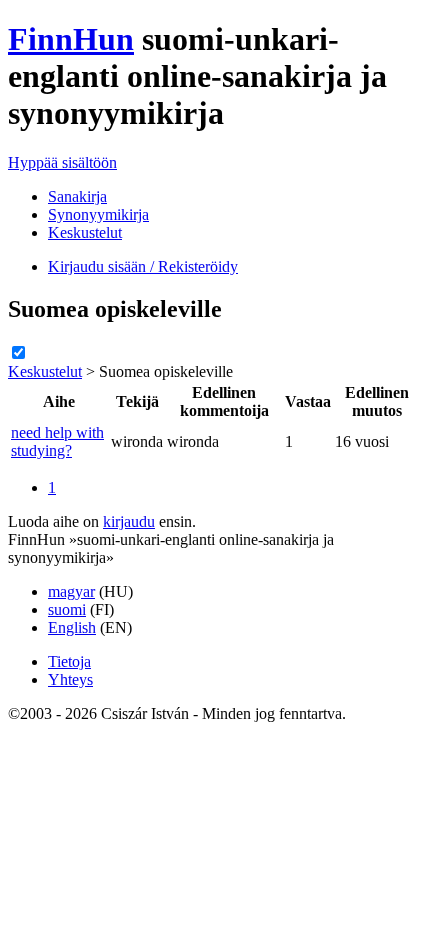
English (72, 627)
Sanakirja (77, 196)
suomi (67, 609)
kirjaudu (129, 521)
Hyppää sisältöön (62, 162)
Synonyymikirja (98, 214)
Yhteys (70, 679)
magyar (71, 591)
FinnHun (71, 39)
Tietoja (69, 661)
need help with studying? (57, 441)
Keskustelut (85, 232)
